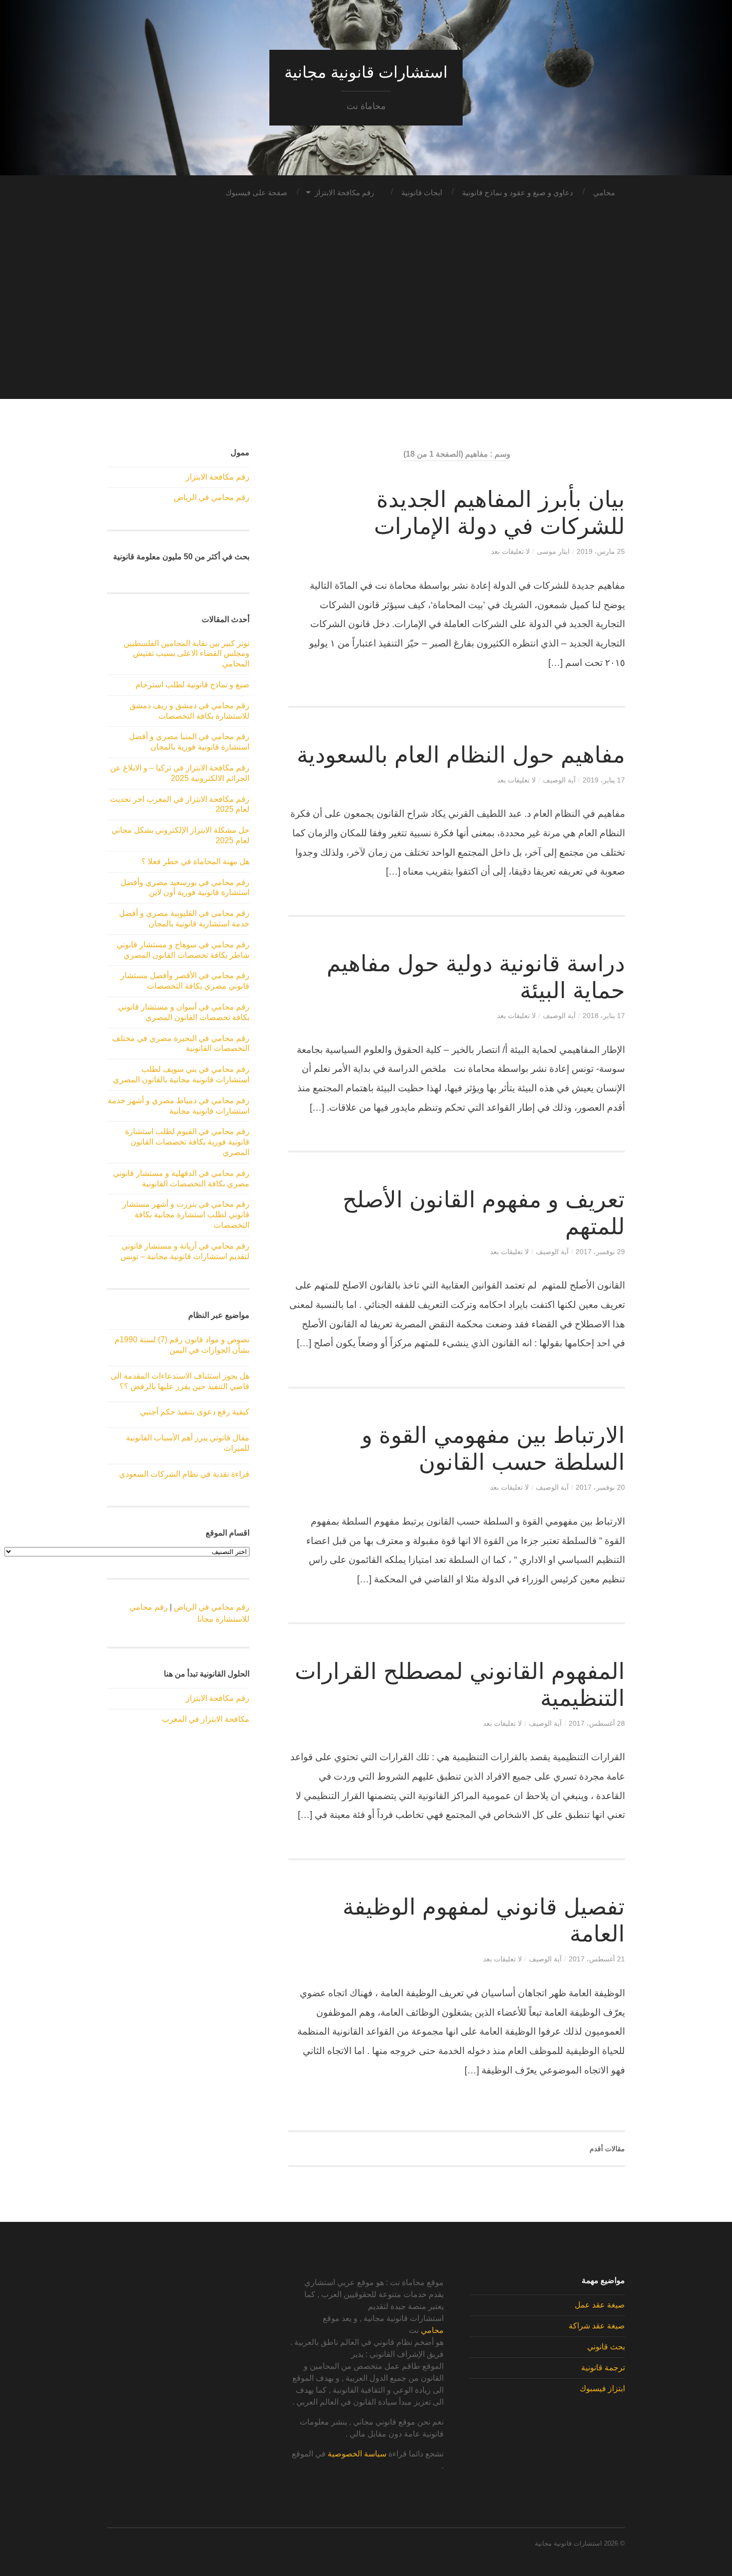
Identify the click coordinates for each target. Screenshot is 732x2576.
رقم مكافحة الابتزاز (344, 193)
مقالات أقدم (607, 2149)
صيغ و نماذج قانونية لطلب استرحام (192, 685)
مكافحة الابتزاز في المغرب (206, 1719)
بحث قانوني (606, 2347)
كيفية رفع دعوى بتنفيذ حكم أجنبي (195, 1412)
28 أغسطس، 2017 (597, 1723)
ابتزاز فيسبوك (602, 2388)
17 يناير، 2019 (604, 780)
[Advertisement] (366, 329)
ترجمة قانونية (603, 2368)
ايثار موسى (553, 551)
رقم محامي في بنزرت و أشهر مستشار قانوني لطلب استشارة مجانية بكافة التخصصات (186, 1215)
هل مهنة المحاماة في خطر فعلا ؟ (195, 861)
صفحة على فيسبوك (256, 193)
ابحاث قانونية (422, 193)
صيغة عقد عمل (600, 2305)
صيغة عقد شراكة (597, 2326)
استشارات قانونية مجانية (366, 72)
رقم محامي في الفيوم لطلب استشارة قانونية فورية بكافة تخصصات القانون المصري (187, 1142)
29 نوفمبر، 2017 (600, 1252)
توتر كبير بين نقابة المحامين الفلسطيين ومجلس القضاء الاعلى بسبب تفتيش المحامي (186, 654)
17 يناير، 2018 (604, 1016)
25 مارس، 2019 (601, 551)
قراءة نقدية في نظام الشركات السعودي (184, 1474)
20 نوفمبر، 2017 (600, 1487)
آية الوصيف (559, 780)
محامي (604, 193)
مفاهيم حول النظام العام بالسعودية (461, 755)
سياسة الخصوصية (357, 2454)
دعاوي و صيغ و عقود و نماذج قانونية (518, 193)
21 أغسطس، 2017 (597, 1959)
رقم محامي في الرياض (212, 497)
